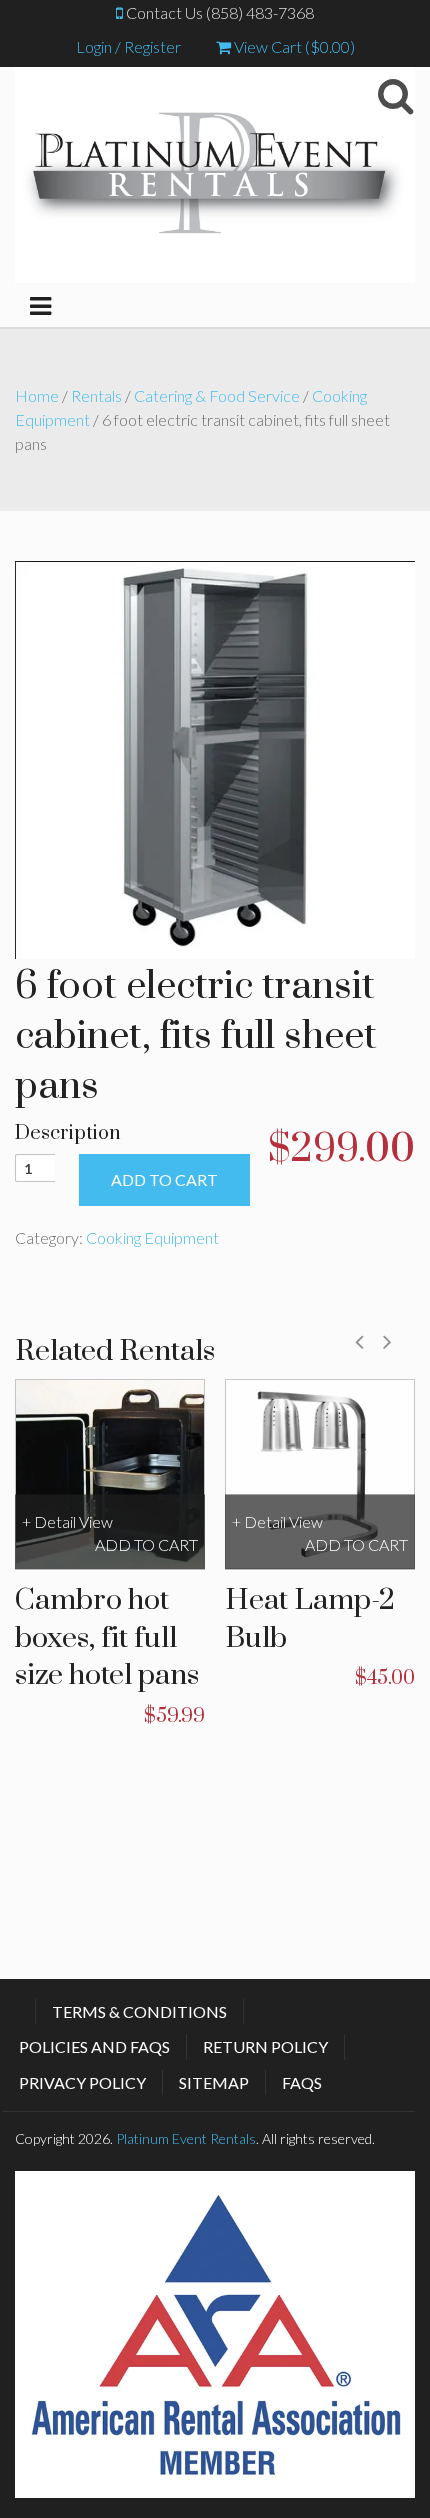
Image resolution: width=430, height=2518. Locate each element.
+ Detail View (67, 1521)
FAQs (302, 2082)
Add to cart (164, 1179)
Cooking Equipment (152, 1237)
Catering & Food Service (217, 395)
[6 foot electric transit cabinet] (215, 757)
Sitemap (214, 2082)
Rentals (96, 395)
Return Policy (265, 2046)
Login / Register (128, 46)
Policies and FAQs (94, 2046)
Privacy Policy (82, 2082)
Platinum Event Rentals (186, 2138)
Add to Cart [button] (146, 1544)
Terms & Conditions (139, 2011)
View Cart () (293, 46)
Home (37, 395)
